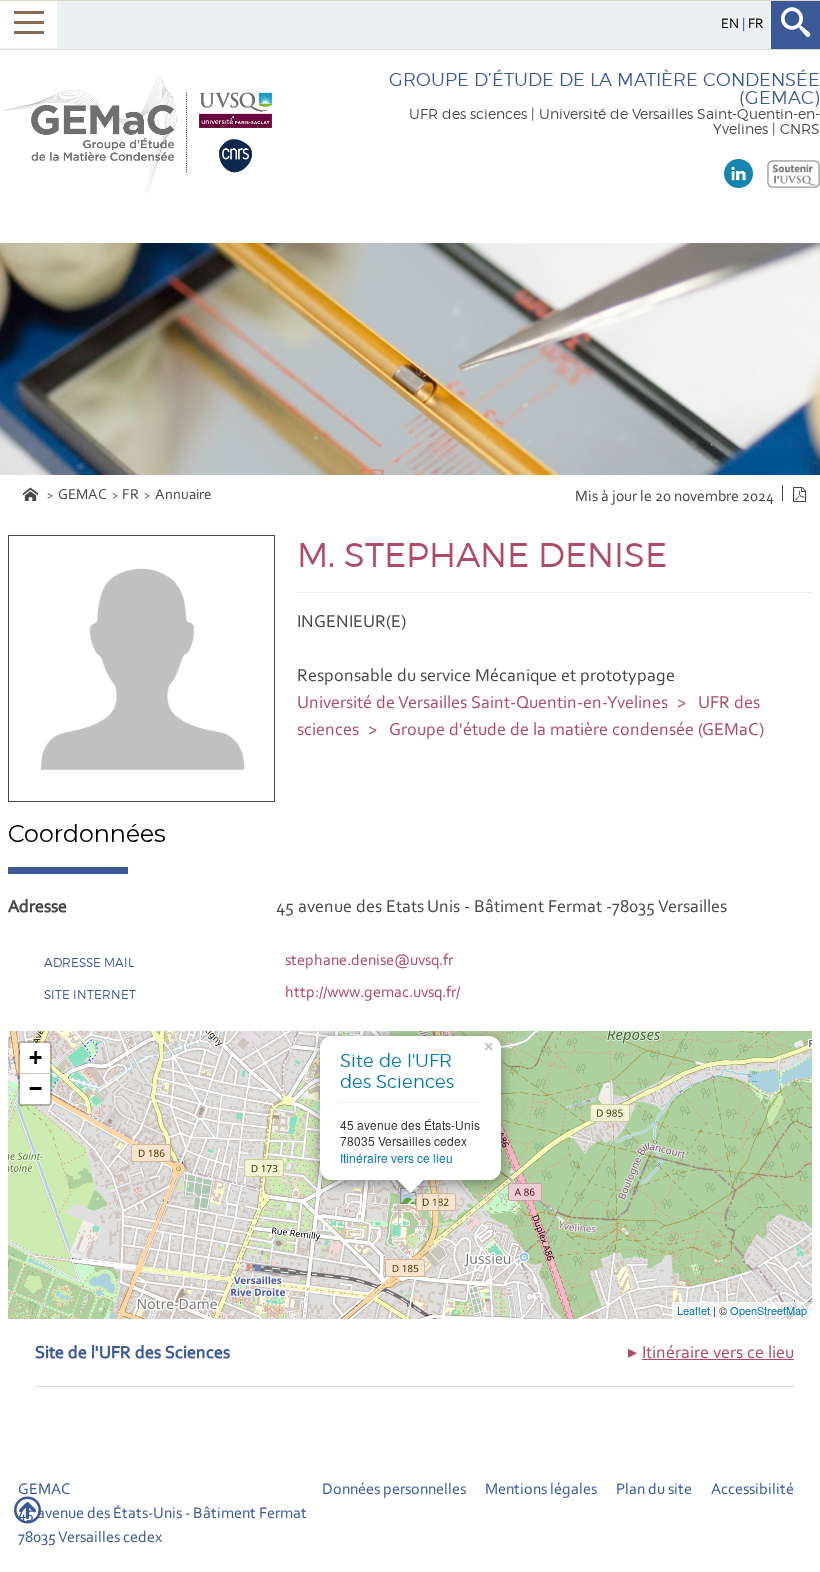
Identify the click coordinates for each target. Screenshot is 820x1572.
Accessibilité (752, 1490)
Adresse (37, 908)
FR (130, 495)
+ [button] (35, 1057)
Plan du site (654, 1490)
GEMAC (82, 495)
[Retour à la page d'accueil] (142, 132)
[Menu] (28, 24)
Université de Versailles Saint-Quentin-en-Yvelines (482, 704)
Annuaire (183, 495)
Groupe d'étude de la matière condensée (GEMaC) (576, 731)
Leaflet (693, 1310)
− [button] (35, 1088)
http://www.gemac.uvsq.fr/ (372, 993)
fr (756, 24)
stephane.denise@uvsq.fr (369, 961)
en (731, 24)
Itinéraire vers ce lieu (396, 1157)
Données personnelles (394, 1490)
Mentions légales (541, 1490)
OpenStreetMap (768, 1310)
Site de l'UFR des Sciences (397, 1071)
